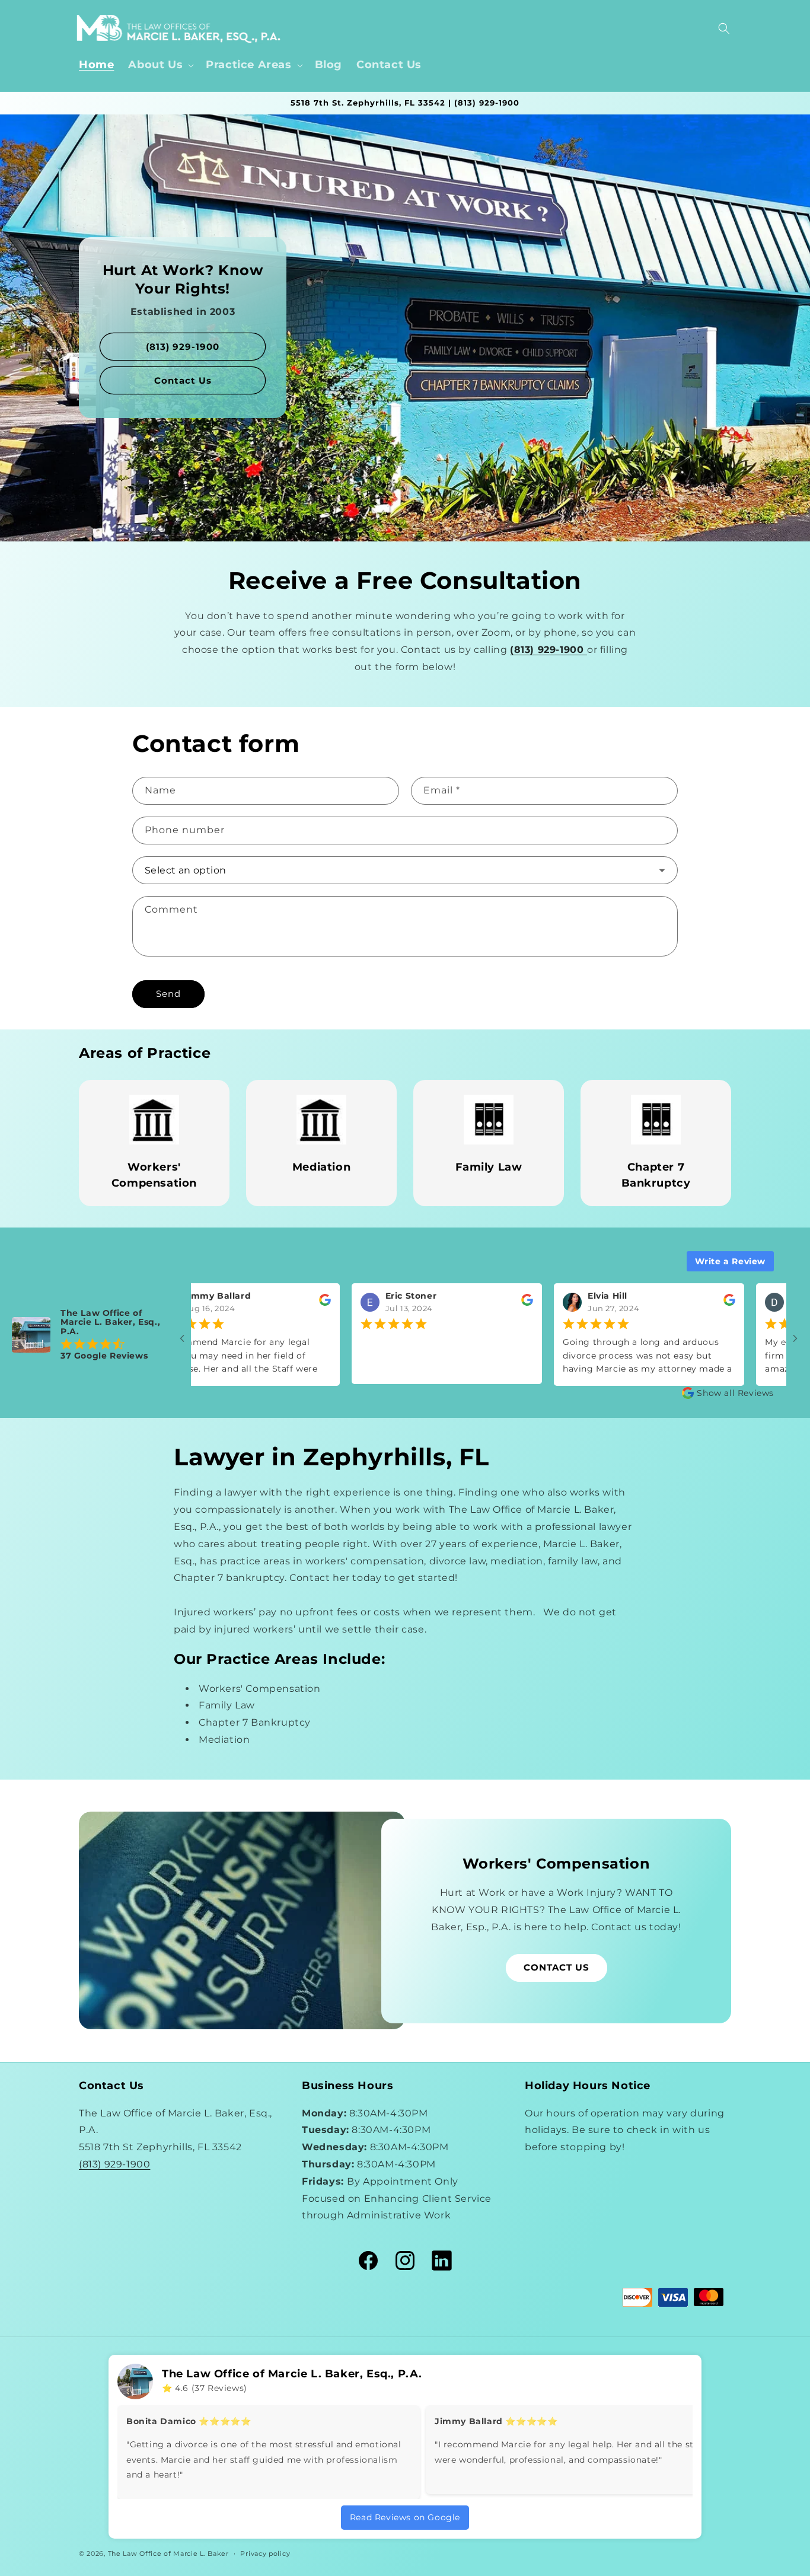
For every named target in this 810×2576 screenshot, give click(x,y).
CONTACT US (557, 1967)
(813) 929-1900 (183, 347)
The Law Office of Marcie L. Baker (168, 2553)
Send (168, 994)
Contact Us (183, 380)
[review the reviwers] (208, 1303)
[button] (160, 65)
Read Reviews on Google (405, 2517)
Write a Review (730, 1261)
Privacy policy (265, 2553)
